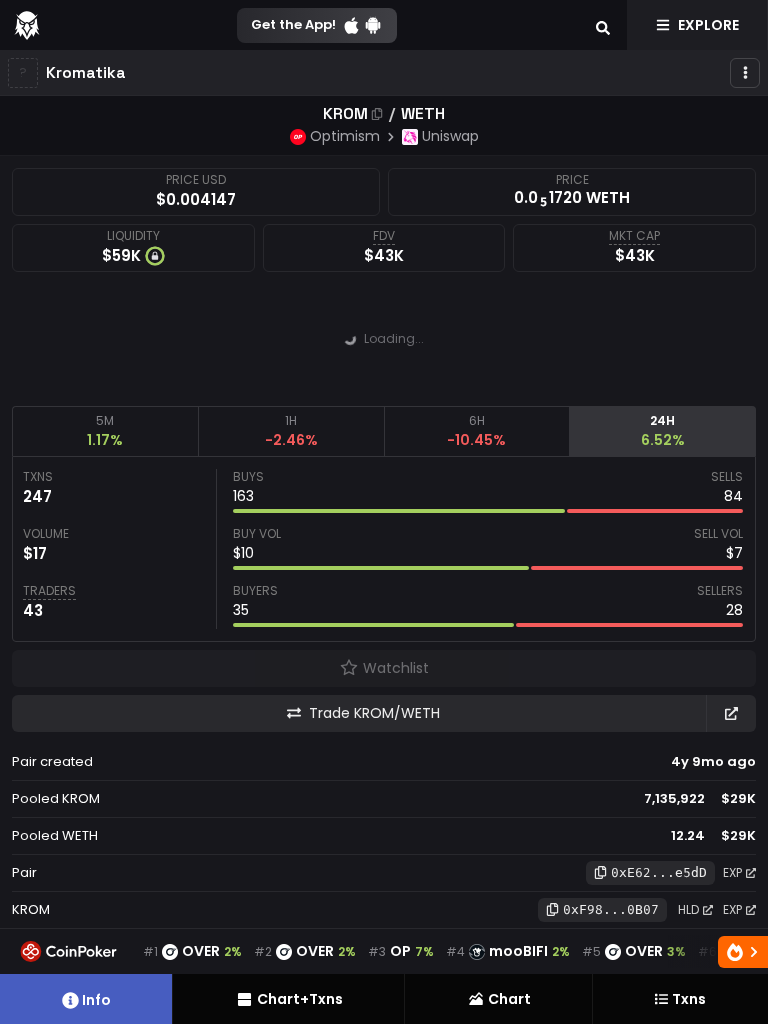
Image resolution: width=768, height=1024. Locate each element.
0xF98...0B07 (611, 909)
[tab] (105, 431)
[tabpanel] (384, 549)
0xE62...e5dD (659, 872)
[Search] (603, 25)
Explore (708, 25)
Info (96, 1000)
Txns (689, 999)
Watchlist (396, 668)
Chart (509, 999)
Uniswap (450, 136)
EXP (732, 872)
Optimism (345, 136)
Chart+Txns (300, 999)
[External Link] (731, 713)
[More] (745, 73)
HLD (688, 909)
